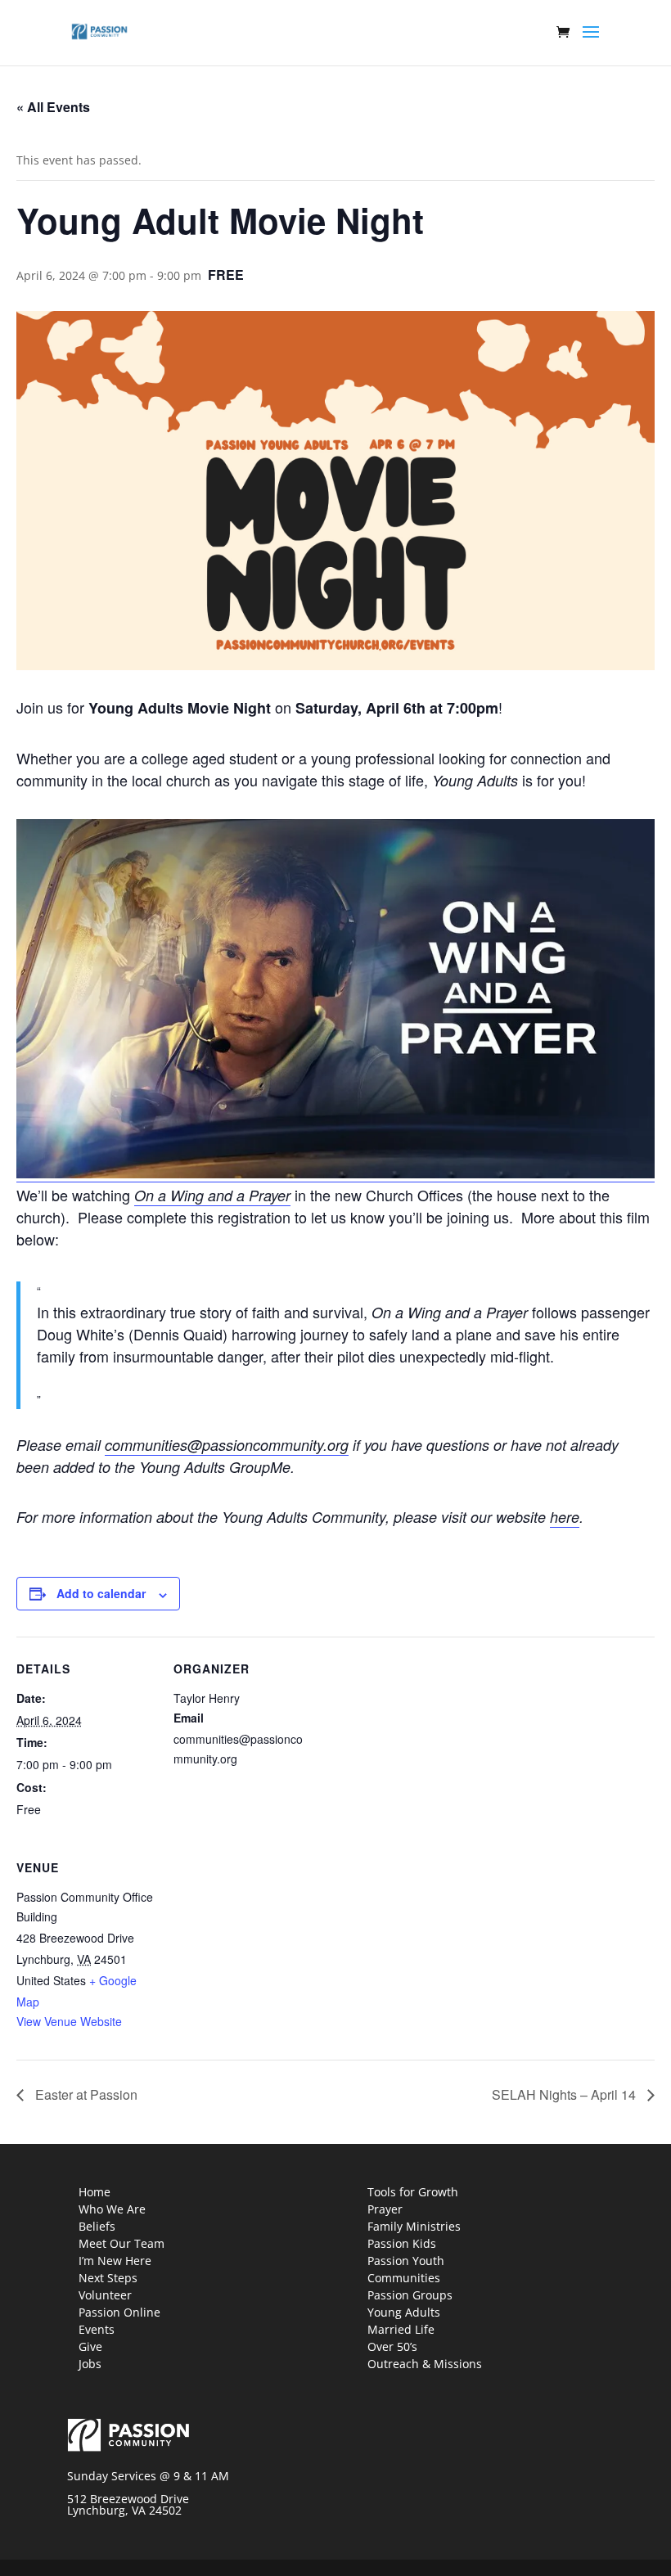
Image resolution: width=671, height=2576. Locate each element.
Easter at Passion (85, 2094)
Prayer (385, 2209)
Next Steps (108, 2278)
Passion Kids (402, 2243)
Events (97, 2329)
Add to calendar (101, 1593)
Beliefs (97, 2226)
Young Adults (404, 2312)
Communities (404, 2278)
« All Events (53, 107)
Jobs (90, 2364)
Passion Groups (410, 2295)
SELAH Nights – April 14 (565, 2094)
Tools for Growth (413, 2192)
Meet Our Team (122, 2243)
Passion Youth (406, 2261)
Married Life (401, 2329)
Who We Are (112, 2209)
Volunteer (105, 2295)
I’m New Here (115, 2261)
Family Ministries (414, 2226)
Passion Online (119, 2312)
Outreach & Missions (425, 2364)
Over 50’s (392, 2346)
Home (95, 2192)
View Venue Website (69, 2021)
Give (90, 2346)
